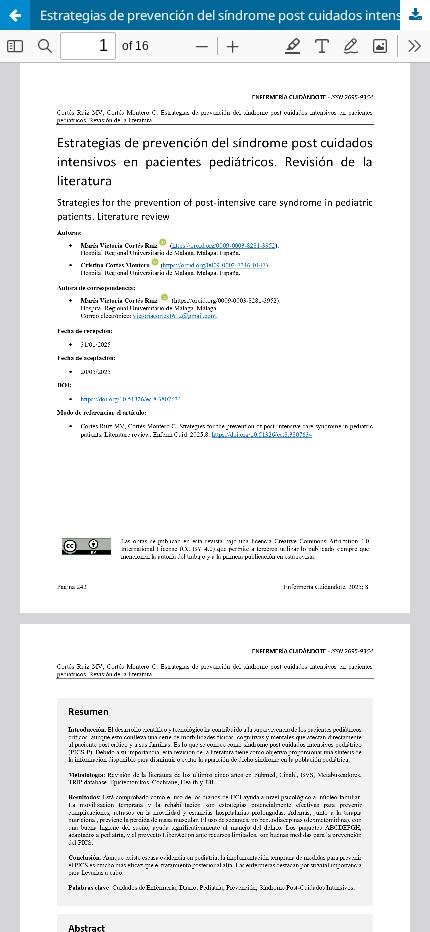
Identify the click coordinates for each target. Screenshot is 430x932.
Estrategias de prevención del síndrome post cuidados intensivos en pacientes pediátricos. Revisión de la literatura (235, 15)
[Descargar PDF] (415, 15)
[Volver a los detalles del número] (15, 15)
